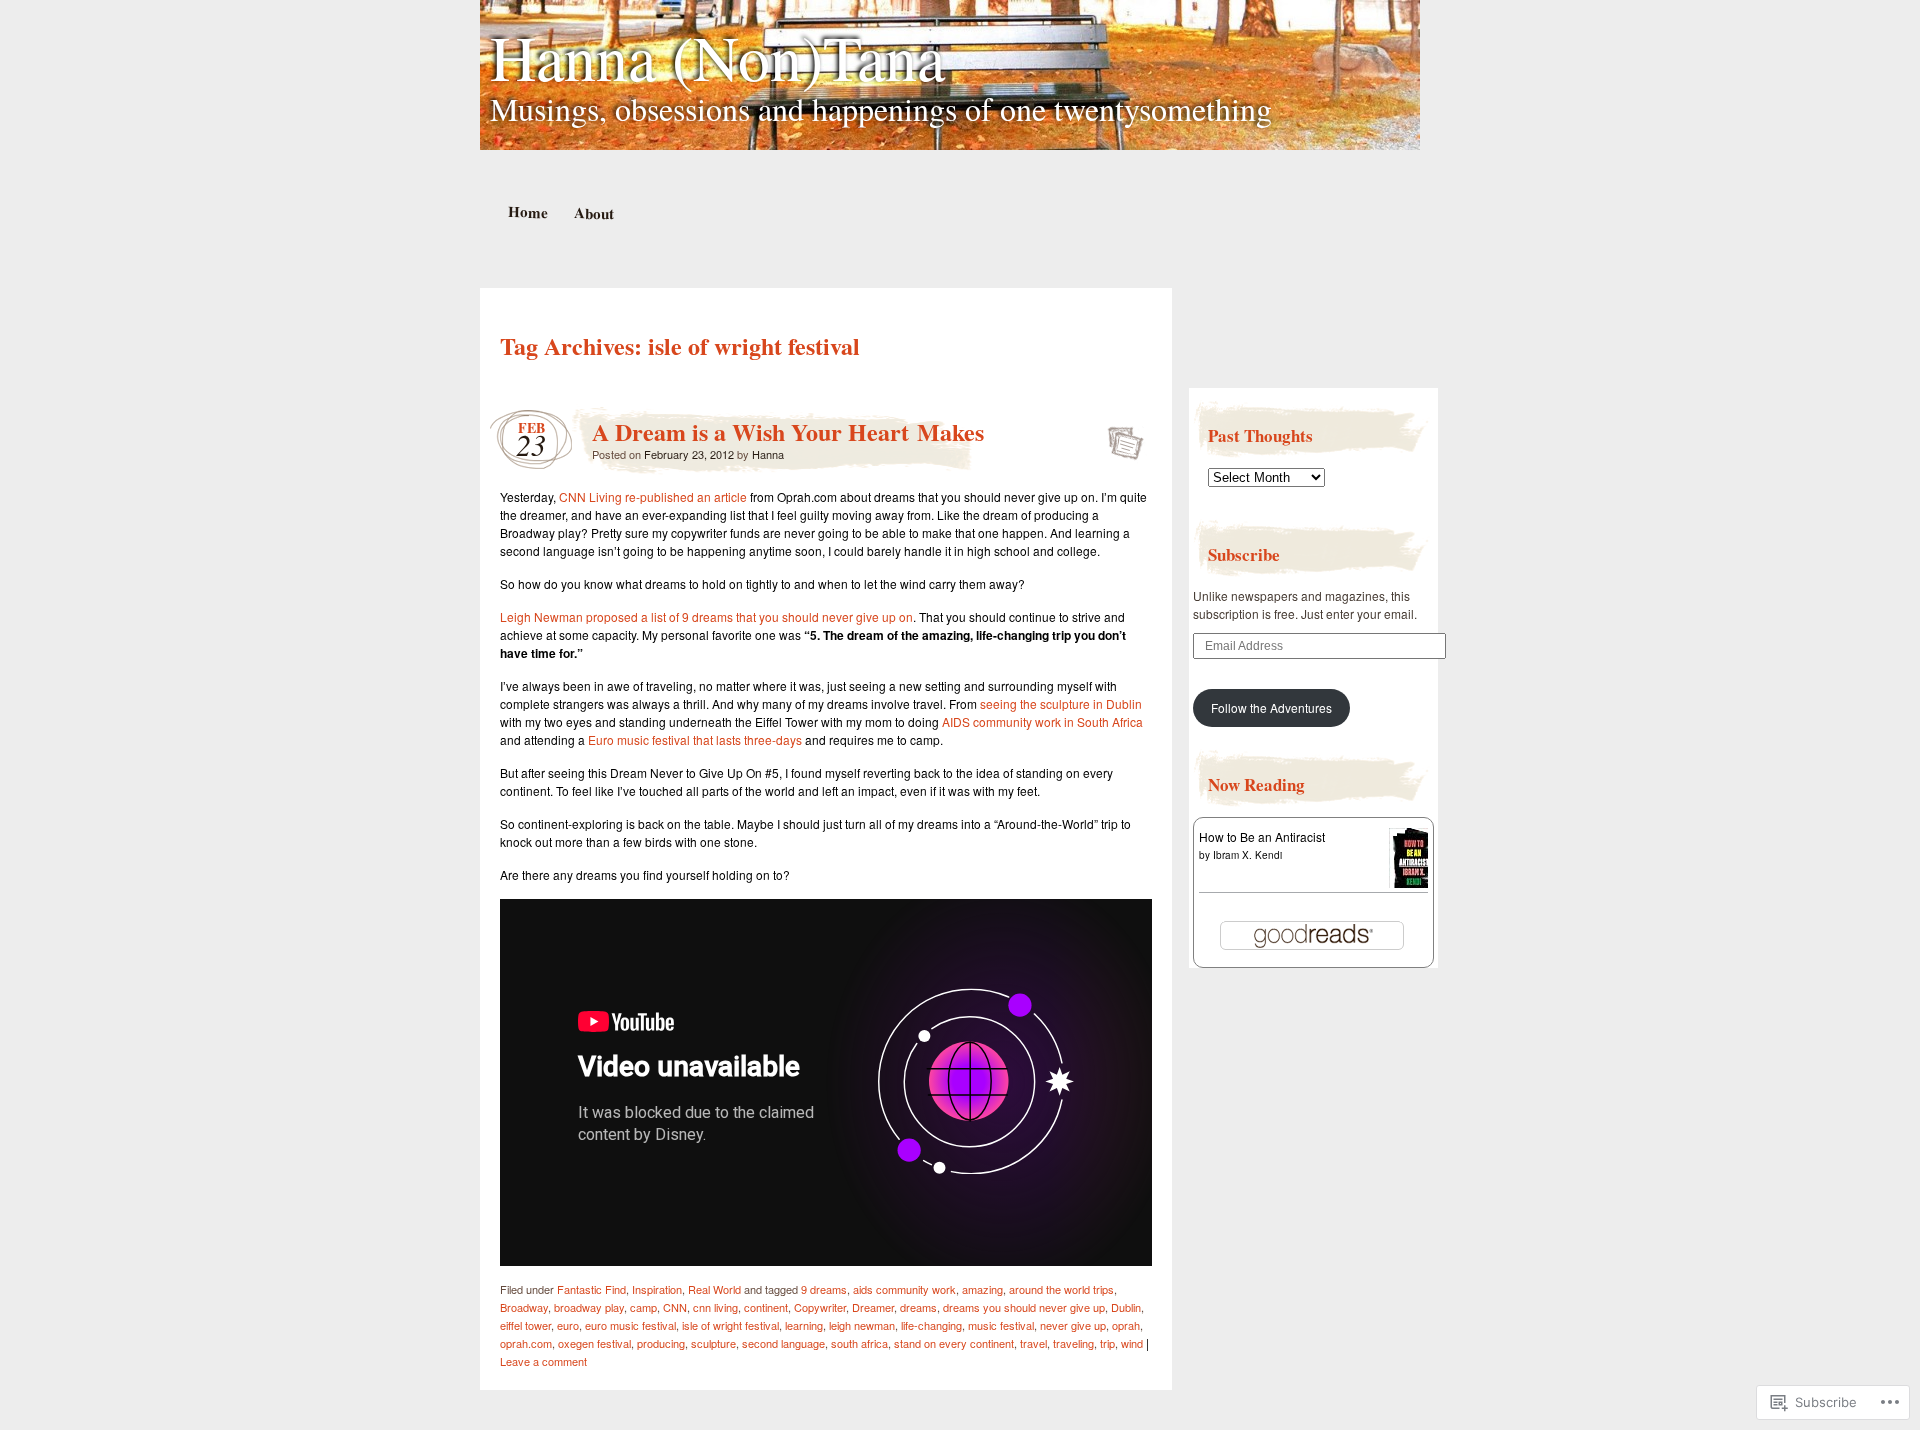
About (593, 212)
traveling (1073, 1343)
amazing (982, 1289)
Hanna (768, 454)
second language (783, 1343)
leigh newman (862, 1325)
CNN (675, 1307)
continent (766, 1307)
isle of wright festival (730, 1325)
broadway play (589, 1307)
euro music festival (630, 1325)
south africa (859, 1343)
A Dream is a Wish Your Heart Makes (788, 431)
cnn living (715, 1307)
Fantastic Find (591, 1289)
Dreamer (873, 1307)
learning (804, 1325)
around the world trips (1061, 1289)
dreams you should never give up (1024, 1307)
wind (1132, 1343)
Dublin (1126, 1307)
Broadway (524, 1307)
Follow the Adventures (1271, 707)
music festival (1001, 1325)
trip (1107, 1343)
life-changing (931, 1325)
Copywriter (820, 1307)
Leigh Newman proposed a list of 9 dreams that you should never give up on (706, 616)
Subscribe (1244, 554)
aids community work (904, 1289)
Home (527, 211)
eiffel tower (525, 1325)
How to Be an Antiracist (1262, 836)
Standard (1119, 437)
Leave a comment (543, 1361)
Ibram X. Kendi (1247, 855)
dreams (918, 1307)
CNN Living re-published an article (653, 496)
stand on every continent (954, 1343)
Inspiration (657, 1289)
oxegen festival (594, 1343)
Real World (714, 1289)
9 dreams (824, 1289)
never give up (1073, 1325)
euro (568, 1325)
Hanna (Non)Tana (717, 56)
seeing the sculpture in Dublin (1061, 703)
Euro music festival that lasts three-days (696, 739)
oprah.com (526, 1343)
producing (661, 1343)
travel (1033, 1343)
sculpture (713, 1343)
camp (643, 1307)
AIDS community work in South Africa (1042, 721)
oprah (1126, 1325)
